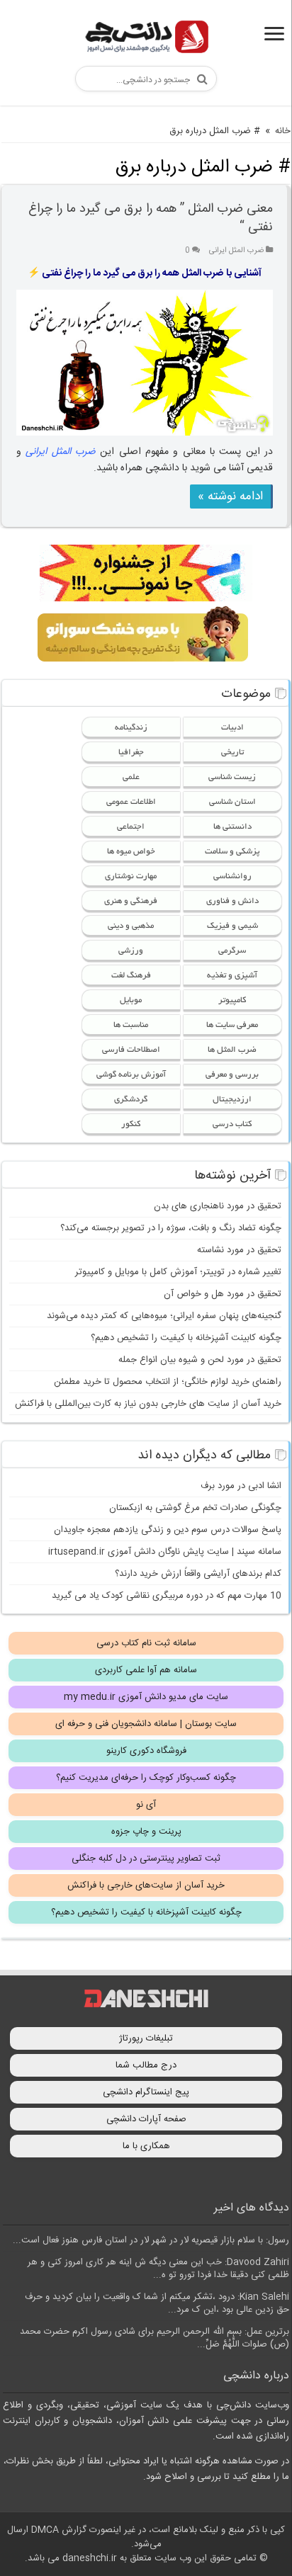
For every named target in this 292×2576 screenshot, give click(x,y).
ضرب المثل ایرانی (236, 250)
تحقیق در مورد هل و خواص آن (223, 1294)
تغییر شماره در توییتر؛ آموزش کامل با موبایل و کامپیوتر (178, 1272)
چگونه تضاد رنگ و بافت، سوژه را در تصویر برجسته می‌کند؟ (171, 1228)
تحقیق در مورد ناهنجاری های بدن (218, 1206)
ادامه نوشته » (230, 497)
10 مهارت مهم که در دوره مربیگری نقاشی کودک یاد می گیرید (167, 1596)
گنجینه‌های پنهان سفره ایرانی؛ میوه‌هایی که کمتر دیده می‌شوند (164, 1316)
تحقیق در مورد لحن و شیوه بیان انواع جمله (200, 1360)
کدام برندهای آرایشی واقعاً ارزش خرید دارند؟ (198, 1574)
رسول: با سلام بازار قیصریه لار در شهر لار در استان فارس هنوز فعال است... (151, 2240)
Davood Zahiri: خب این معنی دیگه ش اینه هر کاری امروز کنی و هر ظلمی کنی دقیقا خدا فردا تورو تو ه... (158, 2269)
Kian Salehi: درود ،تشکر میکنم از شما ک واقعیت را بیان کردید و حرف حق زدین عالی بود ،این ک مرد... (157, 2303)
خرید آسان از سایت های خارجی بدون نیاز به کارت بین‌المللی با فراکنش (148, 1404)
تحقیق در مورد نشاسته (239, 1250)
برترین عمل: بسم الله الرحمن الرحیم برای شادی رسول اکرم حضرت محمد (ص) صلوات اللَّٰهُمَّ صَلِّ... (155, 2338)
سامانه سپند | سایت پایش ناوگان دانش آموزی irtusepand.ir (165, 1552)
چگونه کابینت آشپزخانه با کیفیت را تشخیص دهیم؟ (186, 1338)
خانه (283, 131)
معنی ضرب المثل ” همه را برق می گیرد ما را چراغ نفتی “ (151, 218)
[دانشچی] (146, 39)
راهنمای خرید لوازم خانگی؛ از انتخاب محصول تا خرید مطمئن (168, 1382)
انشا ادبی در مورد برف (241, 1486)
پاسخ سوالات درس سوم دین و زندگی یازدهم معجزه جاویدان (168, 1530)
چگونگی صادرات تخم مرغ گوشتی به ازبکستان (195, 1508)
